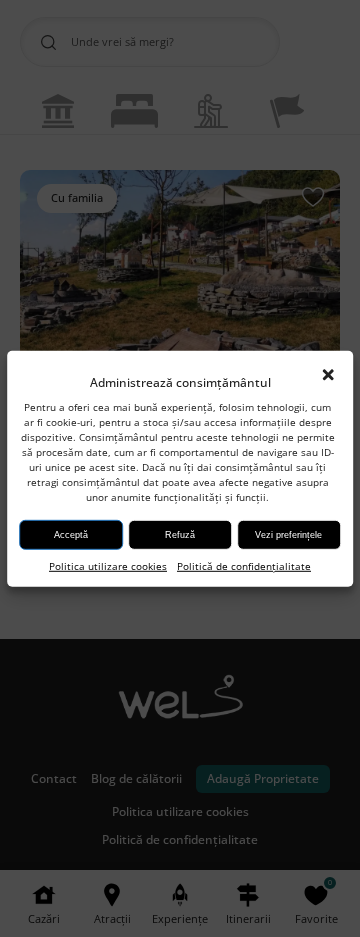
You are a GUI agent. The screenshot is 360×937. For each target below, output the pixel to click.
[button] (328, 375)
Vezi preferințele (288, 535)
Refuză (180, 535)
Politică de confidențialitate (244, 566)
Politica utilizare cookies (108, 566)
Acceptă (71, 535)
